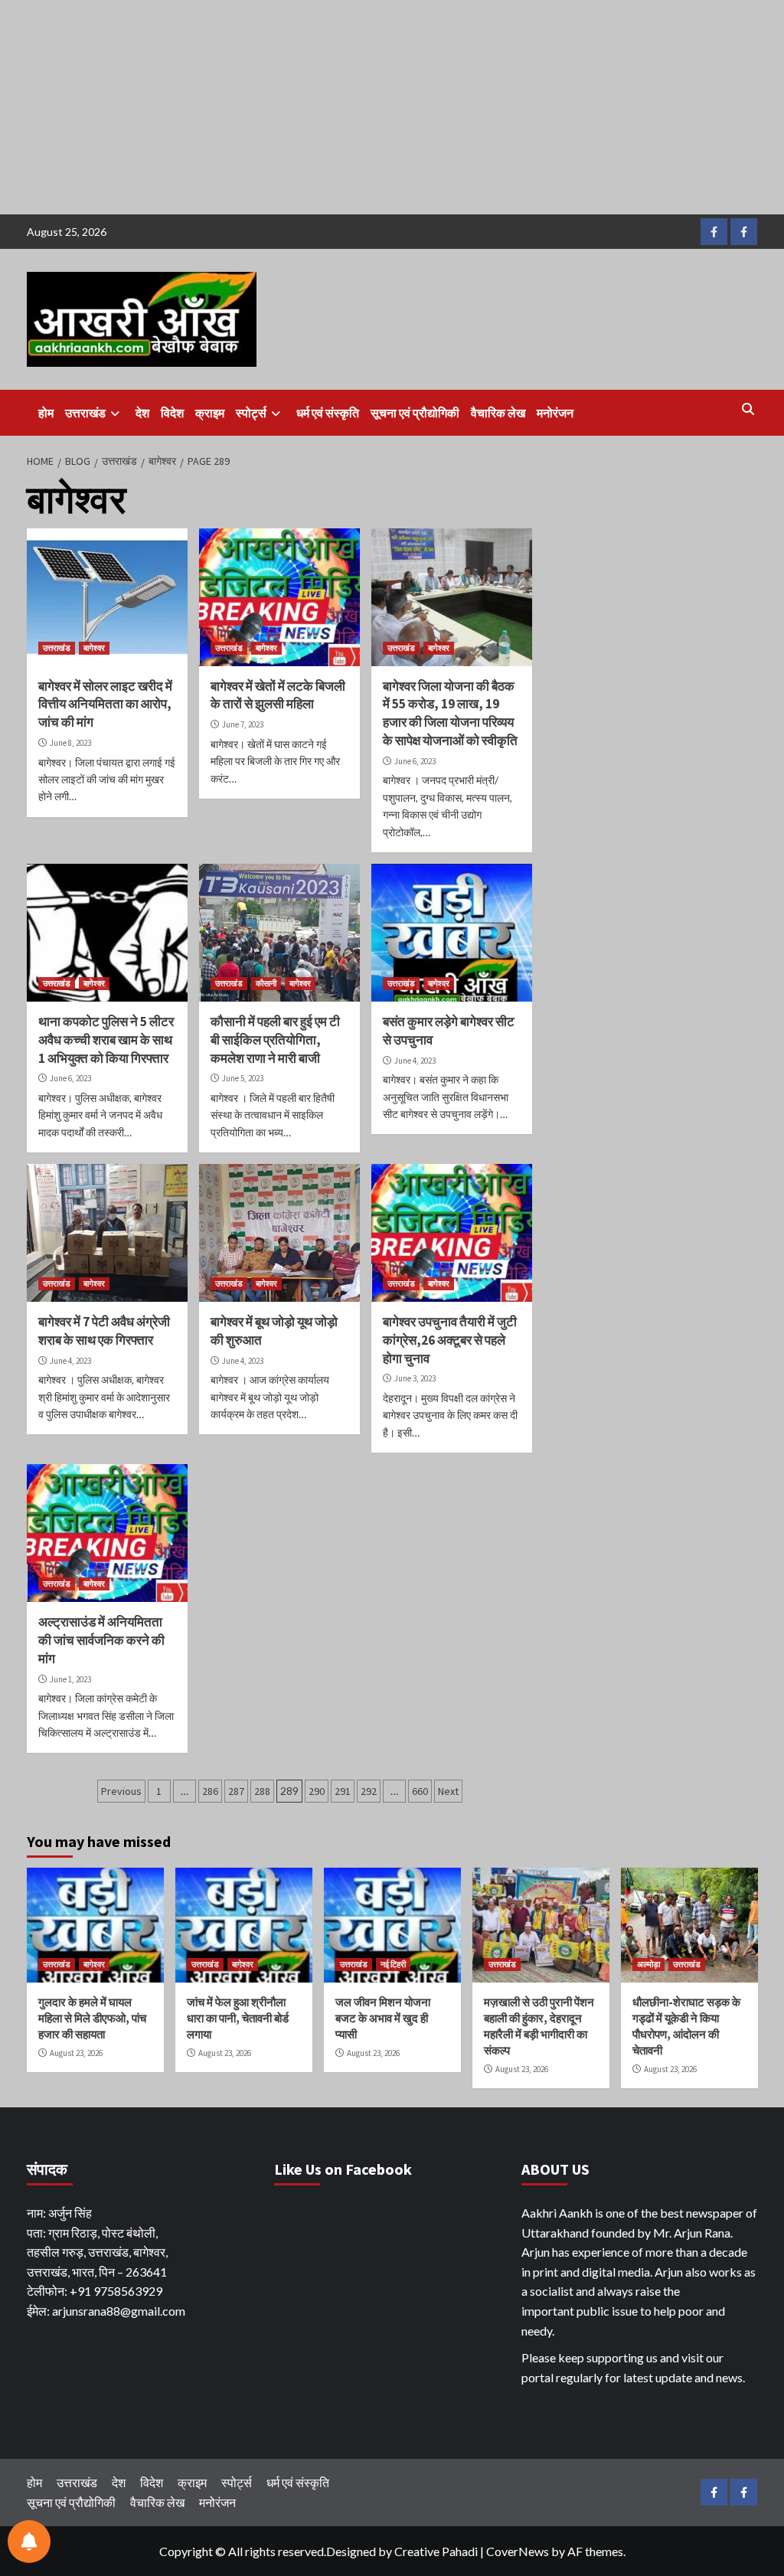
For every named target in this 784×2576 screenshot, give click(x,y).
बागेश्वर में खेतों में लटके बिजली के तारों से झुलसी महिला (278, 695)
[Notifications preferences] (29, 2542)
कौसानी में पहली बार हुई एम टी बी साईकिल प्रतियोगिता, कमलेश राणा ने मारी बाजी (275, 1040)
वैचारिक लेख (498, 413)
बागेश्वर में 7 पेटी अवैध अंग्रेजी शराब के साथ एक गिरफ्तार (104, 1331)
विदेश (172, 413)
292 (369, 1791)
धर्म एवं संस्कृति (328, 413)
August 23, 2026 (76, 2053)
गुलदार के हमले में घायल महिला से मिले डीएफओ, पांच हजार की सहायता (92, 2018)
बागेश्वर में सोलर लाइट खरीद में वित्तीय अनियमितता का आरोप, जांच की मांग (105, 704)
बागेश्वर (94, 648)
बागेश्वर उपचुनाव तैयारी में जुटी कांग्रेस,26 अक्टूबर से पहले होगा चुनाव (450, 1340)
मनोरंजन (555, 413)
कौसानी (266, 983)
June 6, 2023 (415, 761)
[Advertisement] (392, 107)
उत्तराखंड (85, 413)
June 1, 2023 (70, 1679)
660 (420, 1791)
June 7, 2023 (243, 724)
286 (210, 1791)
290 (317, 1791)
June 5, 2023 (243, 1078)
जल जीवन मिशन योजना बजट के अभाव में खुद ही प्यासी (383, 2018)
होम (46, 413)
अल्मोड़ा (648, 1964)
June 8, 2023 (70, 743)
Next (448, 1791)
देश (142, 413)
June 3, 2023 (415, 1378)
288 (262, 1791)
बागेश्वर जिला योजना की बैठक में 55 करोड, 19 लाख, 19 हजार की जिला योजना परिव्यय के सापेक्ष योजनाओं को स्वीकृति (450, 713)
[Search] (748, 409)
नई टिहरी (393, 1964)
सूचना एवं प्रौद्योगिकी (415, 413)
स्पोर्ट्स (251, 413)
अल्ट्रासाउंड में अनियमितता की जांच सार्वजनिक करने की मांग (101, 1640)
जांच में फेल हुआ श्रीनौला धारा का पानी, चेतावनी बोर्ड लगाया (238, 2018)
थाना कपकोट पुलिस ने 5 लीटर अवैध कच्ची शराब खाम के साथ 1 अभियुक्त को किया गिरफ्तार (106, 1040)
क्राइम (210, 413)
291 (343, 1791)
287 (236, 1791)
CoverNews (518, 2551)
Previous (121, 1791)
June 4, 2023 (415, 1061)
